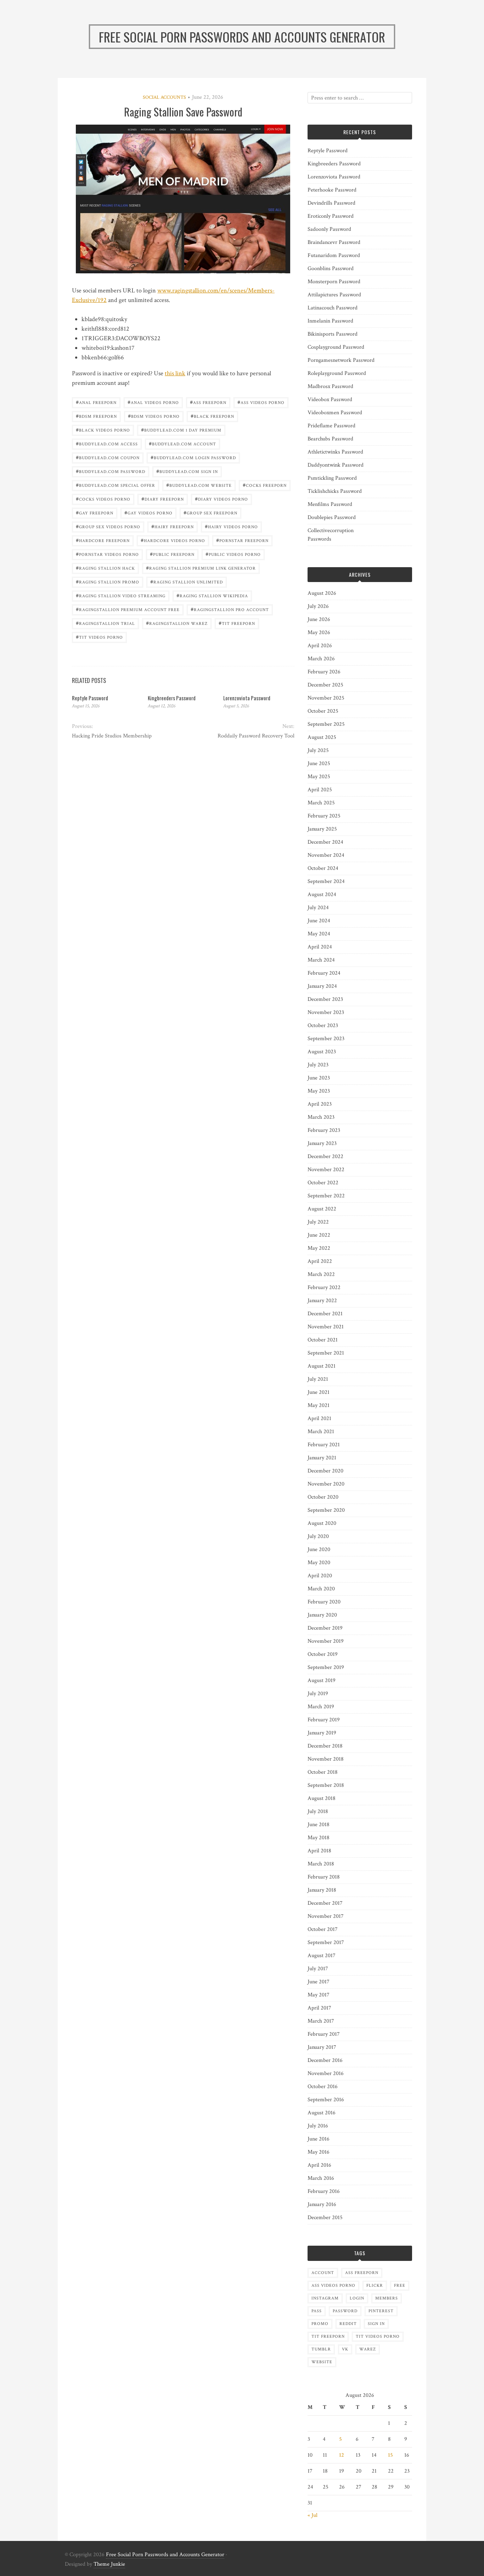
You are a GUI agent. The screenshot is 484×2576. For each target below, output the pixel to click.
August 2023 (322, 1052)
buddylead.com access (107, 443)
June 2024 (319, 921)
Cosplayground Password (336, 347)
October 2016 (323, 2087)
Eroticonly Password (331, 216)
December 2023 (325, 999)
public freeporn (172, 554)
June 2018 (319, 1825)
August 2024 (322, 894)
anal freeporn (96, 402)
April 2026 (320, 646)
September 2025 (326, 724)
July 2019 (318, 1694)
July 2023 (318, 1065)
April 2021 (319, 1418)
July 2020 (318, 1536)
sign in (376, 2324)
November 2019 (326, 1641)
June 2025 (319, 763)
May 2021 (319, 1405)
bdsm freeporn (96, 416)
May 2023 (319, 1091)
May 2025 (319, 777)
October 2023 (323, 1025)
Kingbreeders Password (172, 698)
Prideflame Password (331, 426)
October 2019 (323, 1654)
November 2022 (326, 1170)
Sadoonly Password (329, 229)
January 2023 (322, 1143)
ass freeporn (208, 402)
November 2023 (326, 1012)
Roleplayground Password (337, 373)
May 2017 (319, 1995)
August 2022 (322, 1209)
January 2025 (322, 829)
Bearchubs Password (330, 439)
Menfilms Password (330, 504)
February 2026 (324, 672)
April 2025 (320, 790)
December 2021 (325, 1314)
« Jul (313, 2515)
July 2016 (318, 2126)
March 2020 (321, 1589)
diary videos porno (221, 499)
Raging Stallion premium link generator (201, 568)
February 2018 (324, 1877)
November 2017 (326, 1916)
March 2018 (321, 1864)
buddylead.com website (199, 485)
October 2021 (323, 1340)
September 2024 (326, 881)
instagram (325, 2298)
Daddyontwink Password (336, 465)
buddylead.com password (111, 471)
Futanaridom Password (334, 255)
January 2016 (322, 2204)
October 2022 (323, 1183)
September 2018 (326, 1785)
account (323, 2273)
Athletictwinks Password (335, 452)
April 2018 (319, 1851)
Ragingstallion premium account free (128, 609)
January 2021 (322, 1458)
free (400, 2286)
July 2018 (318, 1811)
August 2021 (322, 1366)
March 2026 (321, 659)
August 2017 (322, 1956)
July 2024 (318, 908)
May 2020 (319, 1563)
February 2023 (324, 1130)
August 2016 (322, 2113)
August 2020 (322, 1523)
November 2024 (326, 855)
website (322, 2362)
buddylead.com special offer (116, 485)
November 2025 (326, 698)
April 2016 (319, 2165)
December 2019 (325, 1628)
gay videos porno (148, 512)
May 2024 (319, 934)
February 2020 (324, 1602)
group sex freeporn (210, 512)
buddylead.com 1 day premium (181, 430)
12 (342, 2455)
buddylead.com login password (193, 457)
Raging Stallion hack (105, 568)
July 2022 (318, 1222)
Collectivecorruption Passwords (331, 535)
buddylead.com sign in (187, 471)
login (357, 2298)
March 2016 (321, 2178)
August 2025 (322, 737)
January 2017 (322, 2047)
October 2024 (323, 868)
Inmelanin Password (330, 321)
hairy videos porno (231, 526)
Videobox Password (330, 400)
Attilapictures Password (334, 295)
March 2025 (321, 803)
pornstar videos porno (107, 554)
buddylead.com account (182, 443)
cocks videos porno (103, 499)
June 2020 (319, 1549)
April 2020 (320, 1576)
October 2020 (323, 1497)
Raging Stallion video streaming (121, 595)
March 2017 (321, 2021)
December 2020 (325, 1471)
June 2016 (319, 2139)
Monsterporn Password (334, 282)
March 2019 (321, 1707)
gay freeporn (95, 512)
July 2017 (318, 1969)
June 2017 (319, 1982)
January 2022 (322, 1301)
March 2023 (321, 1117)
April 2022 (320, 1261)
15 (390, 2455)
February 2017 (324, 2034)
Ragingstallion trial (105, 623)
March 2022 (321, 1274)
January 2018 (322, 1890)
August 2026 (322, 593)
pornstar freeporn (242, 540)
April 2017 (319, 2008)
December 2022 (325, 1156)
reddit (348, 2324)
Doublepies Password (332, 517)
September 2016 (326, 2100)
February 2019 (324, 1720)
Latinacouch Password (333, 308)
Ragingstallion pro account (230, 609)
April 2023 (320, 1104)
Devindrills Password (331, 203)
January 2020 (322, 1615)
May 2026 (319, 632)
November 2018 (326, 1759)
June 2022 (319, 1235)
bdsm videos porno (154, 416)
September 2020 (326, 1510)
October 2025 (323, 711)
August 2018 (322, 1798)
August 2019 (322, 1680)
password (345, 2311)
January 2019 (322, 1733)
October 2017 (323, 1929)
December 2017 (325, 1903)
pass (317, 2311)
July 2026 (318, 606)
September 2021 (326, 1353)
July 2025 (318, 750)
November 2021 (326, 1327)
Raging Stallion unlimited (187, 582)
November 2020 (326, 1484)
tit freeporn (237, 623)
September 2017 (326, 1942)
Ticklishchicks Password (335, 491)
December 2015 (325, 2218)
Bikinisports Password (333, 334)
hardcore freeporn (103, 540)
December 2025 (325, 685)
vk (345, 2349)
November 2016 (326, 2073)
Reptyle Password (90, 698)
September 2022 (326, 1196)
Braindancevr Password (334, 242)
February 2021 (324, 1445)
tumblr (321, 2349)
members (387, 2298)
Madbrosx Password (330, 386)
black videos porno (103, 430)
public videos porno (233, 554)
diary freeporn (163, 499)
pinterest (381, 2311)
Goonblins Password (331, 269)
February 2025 (324, 816)
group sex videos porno (108, 526)
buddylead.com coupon (108, 457)
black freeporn (212, 416)
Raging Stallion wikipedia (212, 595)
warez (368, 2349)
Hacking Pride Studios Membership (112, 736)
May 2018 (319, 1838)
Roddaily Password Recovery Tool (256, 736)
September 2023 (326, 1039)
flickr (375, 2286)
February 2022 (324, 1287)
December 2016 (325, 2060)
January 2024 (322, 986)
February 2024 (324, 973)
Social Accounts (164, 97)
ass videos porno (261, 402)
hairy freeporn (173, 526)
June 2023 (319, 1078)
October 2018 (323, 1772)
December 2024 (325, 842)
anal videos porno (153, 402)
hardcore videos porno (173, 540)
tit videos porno (99, 637)
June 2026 (319, 619)
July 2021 (318, 1379)
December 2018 (325, 1746)
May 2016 (319, 2152)
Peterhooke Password (332, 190)
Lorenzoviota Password (247, 698)
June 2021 (319, 1392)
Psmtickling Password (332, 478)
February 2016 (324, 2191)
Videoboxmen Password (335, 413)
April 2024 (320, 947)
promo (320, 2324)
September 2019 (326, 1667)
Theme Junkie (109, 2564)
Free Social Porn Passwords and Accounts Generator (165, 2555)
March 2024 (321, 960)
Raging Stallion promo (108, 582)
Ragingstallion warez (177, 623)
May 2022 (319, 1248)
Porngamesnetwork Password (341, 360)
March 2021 (321, 1432)
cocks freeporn (265, 485)
